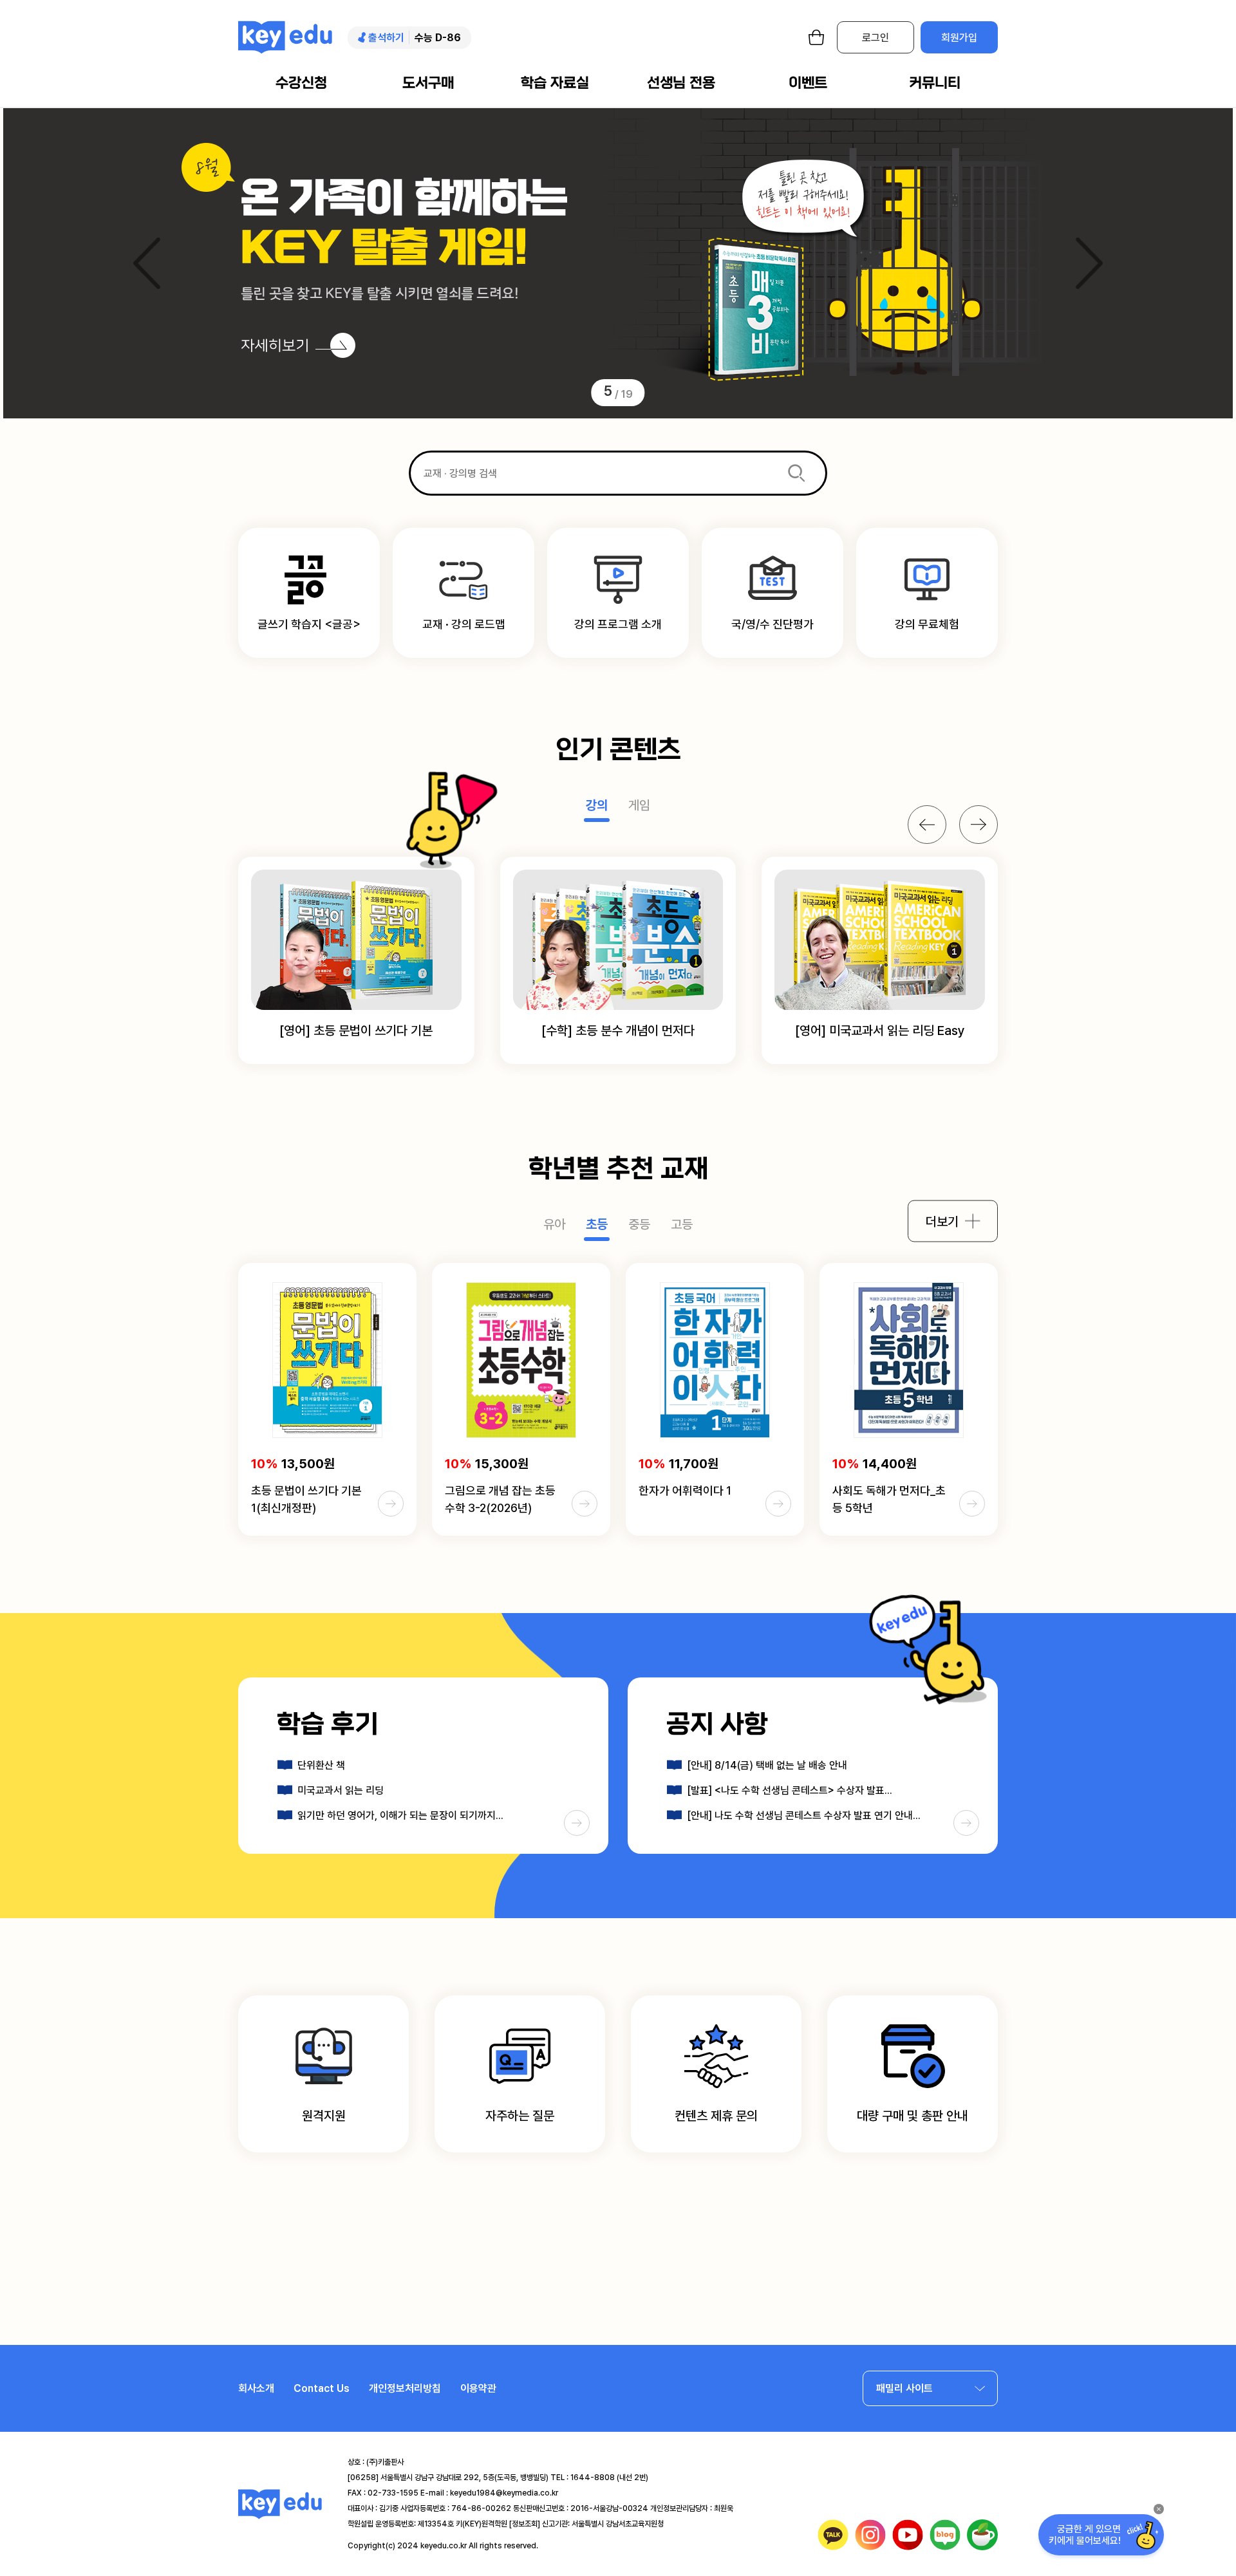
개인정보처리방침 (405, 2388)
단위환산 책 (321, 1765)
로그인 (876, 38)
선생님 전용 (681, 83)
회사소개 (256, 2388)
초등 (597, 1224)
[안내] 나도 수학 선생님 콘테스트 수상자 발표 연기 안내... (804, 1815)
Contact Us (322, 2388)
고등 (682, 1224)
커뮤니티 (935, 83)
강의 (597, 805)
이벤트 (808, 83)
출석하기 (386, 38)
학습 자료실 (555, 83)
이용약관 (478, 2388)
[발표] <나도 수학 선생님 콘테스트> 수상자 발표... (790, 1790)
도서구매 (428, 83)
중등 (639, 1224)
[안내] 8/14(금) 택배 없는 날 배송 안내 (767, 1765)
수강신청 (301, 83)
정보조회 (525, 2524)
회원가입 (959, 38)
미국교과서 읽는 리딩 (341, 1790)
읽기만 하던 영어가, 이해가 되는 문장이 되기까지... (400, 1815)
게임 (639, 805)
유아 (554, 1224)
